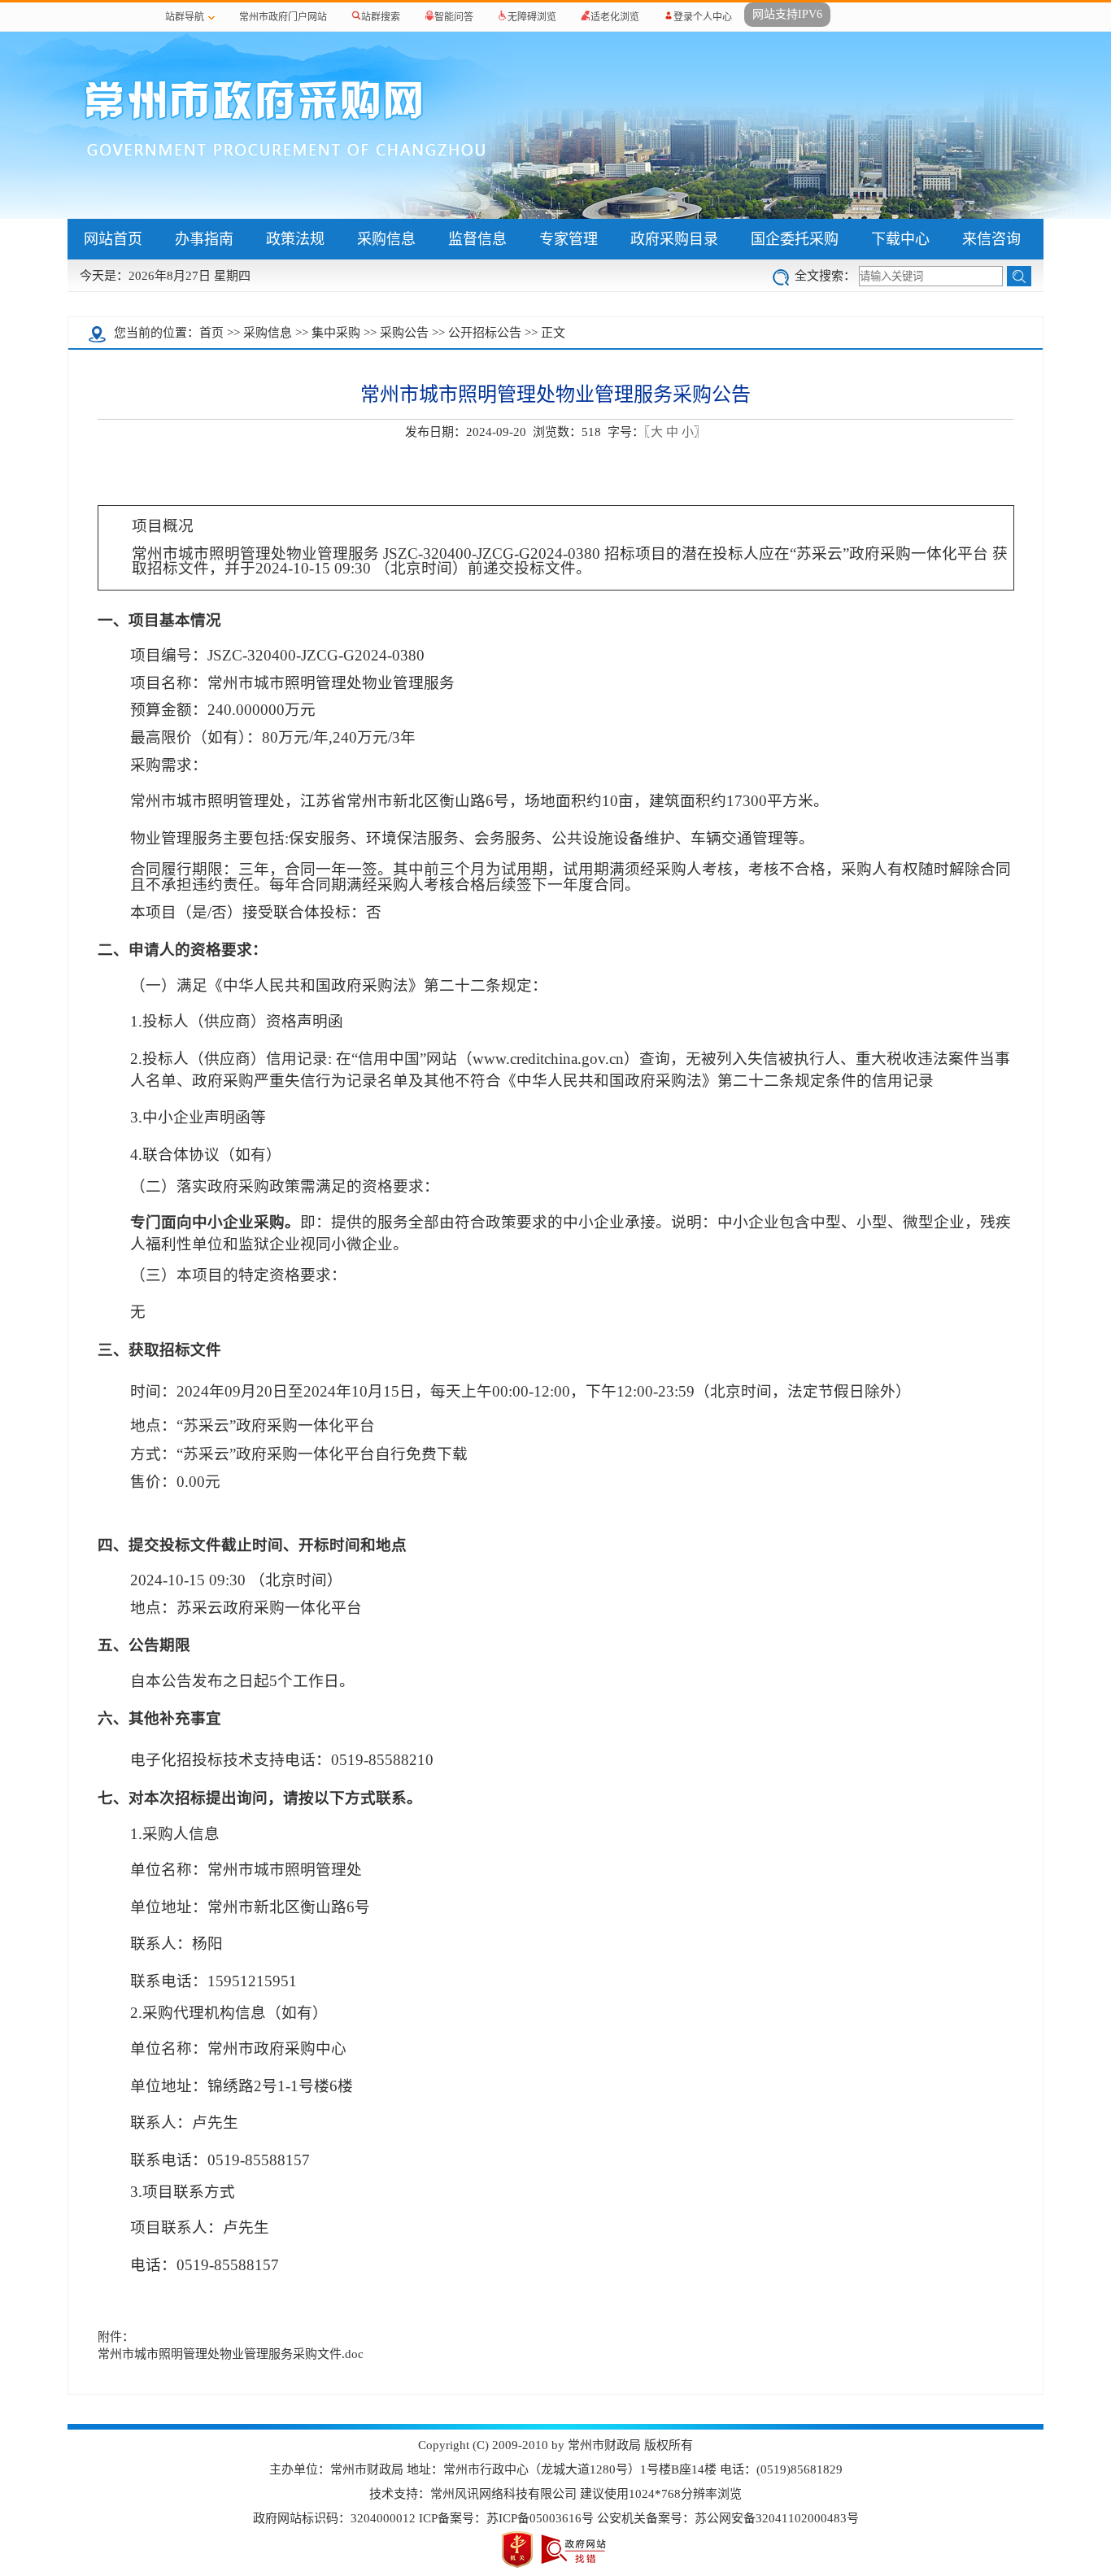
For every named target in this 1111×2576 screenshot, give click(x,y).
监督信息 (477, 239)
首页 (211, 333)
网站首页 (113, 239)
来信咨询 (991, 239)
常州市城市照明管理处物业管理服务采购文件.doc (231, 2354)
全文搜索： (825, 276)
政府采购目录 (674, 239)
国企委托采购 (795, 239)
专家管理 (569, 239)
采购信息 (386, 239)
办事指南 (204, 239)
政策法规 (295, 239)
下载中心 (900, 239)
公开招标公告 (485, 333)
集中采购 (336, 333)
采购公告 (404, 333)
